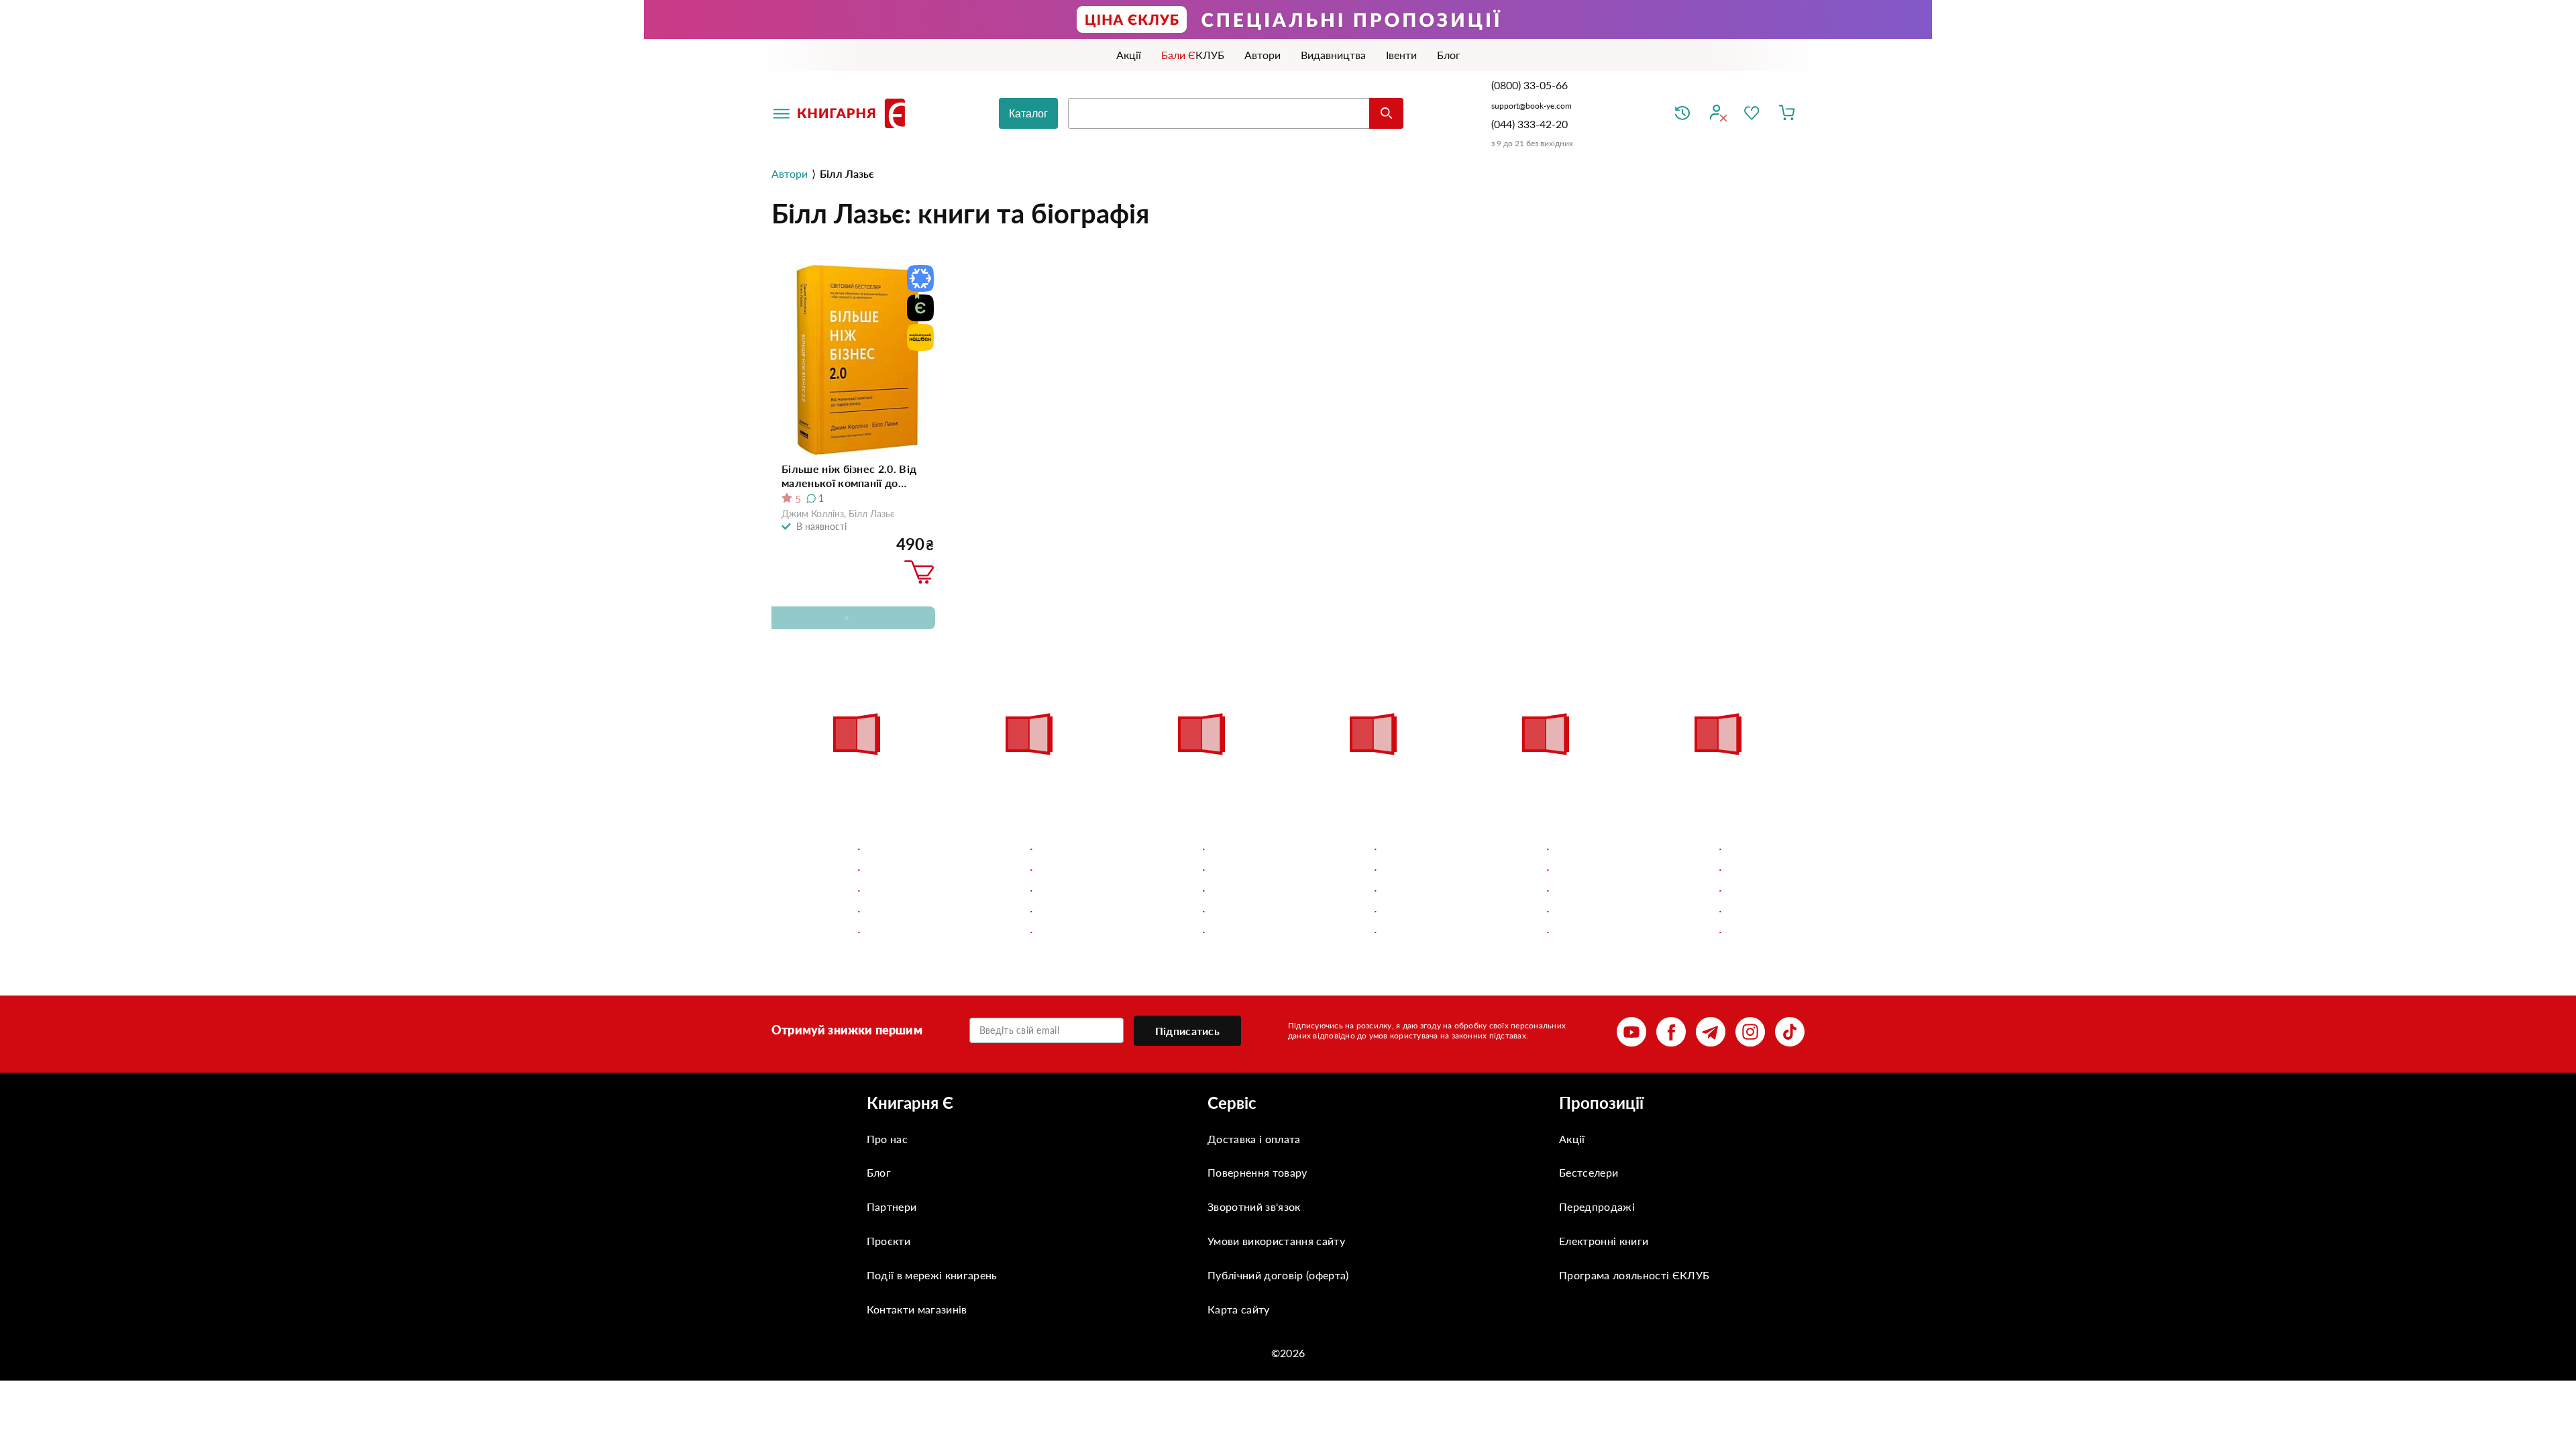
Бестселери (1589, 1172)
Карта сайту (1239, 1309)
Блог (879, 1172)
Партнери (892, 1206)
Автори (790, 173)
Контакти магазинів (917, 1309)
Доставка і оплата (1254, 1139)
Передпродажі (1597, 1206)
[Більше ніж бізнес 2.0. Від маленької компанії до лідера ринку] (858, 360)
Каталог (1028, 114)
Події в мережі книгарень (932, 1275)
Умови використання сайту (1276, 1241)
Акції (1572, 1139)
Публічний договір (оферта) (1278, 1275)
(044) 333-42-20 (1529, 124)
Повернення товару (1257, 1172)
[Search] (1386, 113)
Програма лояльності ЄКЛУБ (1634, 1275)
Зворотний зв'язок (1254, 1206)
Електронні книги (1604, 1241)
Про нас (887, 1139)
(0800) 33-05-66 (1531, 85)
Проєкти (889, 1241)
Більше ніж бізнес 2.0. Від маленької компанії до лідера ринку (849, 476)
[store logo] (854, 113)
